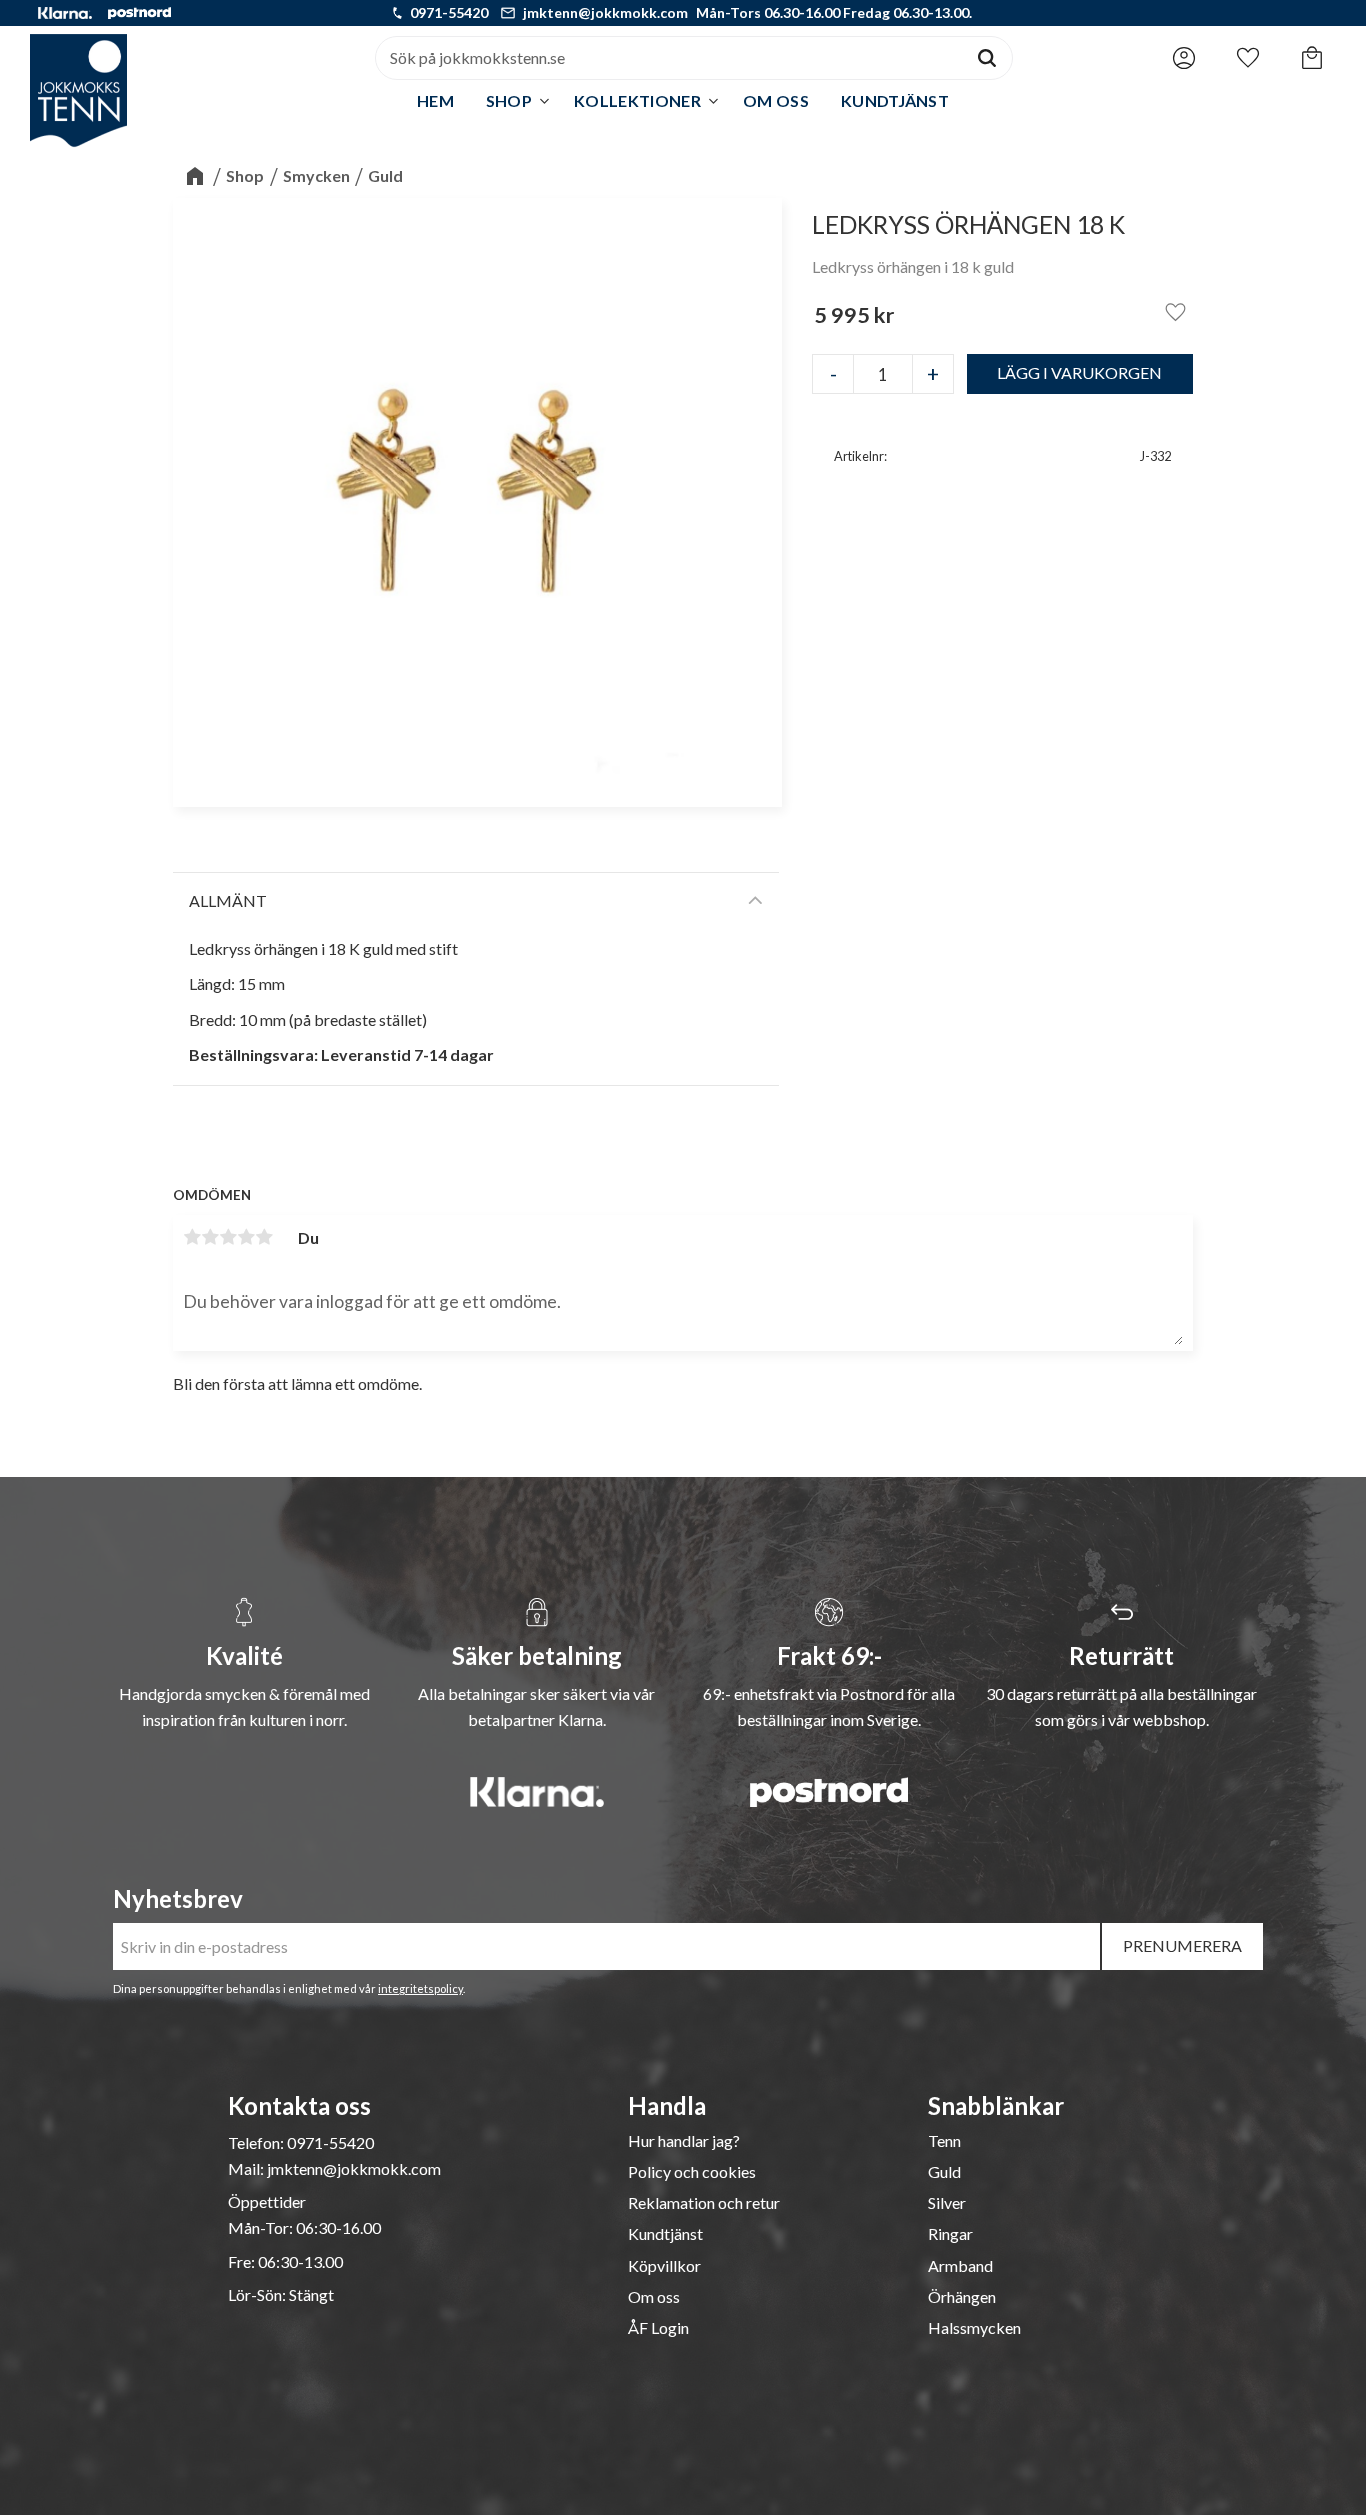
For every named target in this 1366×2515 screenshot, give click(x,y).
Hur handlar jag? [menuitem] (684, 2141)
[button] (1248, 53)
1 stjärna (192, 1237)
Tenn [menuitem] (944, 2141)
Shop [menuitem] (509, 100)
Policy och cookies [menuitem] (692, 2172)
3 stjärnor (228, 1237)
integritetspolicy (420, 1988)
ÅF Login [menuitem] (658, 2328)
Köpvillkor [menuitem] (664, 2266)
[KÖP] (1080, 374)
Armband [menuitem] (960, 2266)
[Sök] (987, 58)
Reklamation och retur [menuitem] (704, 2203)
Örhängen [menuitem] (962, 2297)
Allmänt (228, 900)
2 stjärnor (210, 1237)
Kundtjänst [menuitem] (895, 100)
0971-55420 (449, 12)
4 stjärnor (246, 1237)
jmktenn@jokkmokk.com (605, 12)
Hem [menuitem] (435, 100)
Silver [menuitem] (947, 2203)
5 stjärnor (264, 1237)
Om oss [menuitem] (776, 100)
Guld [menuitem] (944, 2172)
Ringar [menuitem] (950, 2234)
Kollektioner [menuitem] (637, 100)
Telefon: (257, 2142)
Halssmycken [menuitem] (974, 2328)
